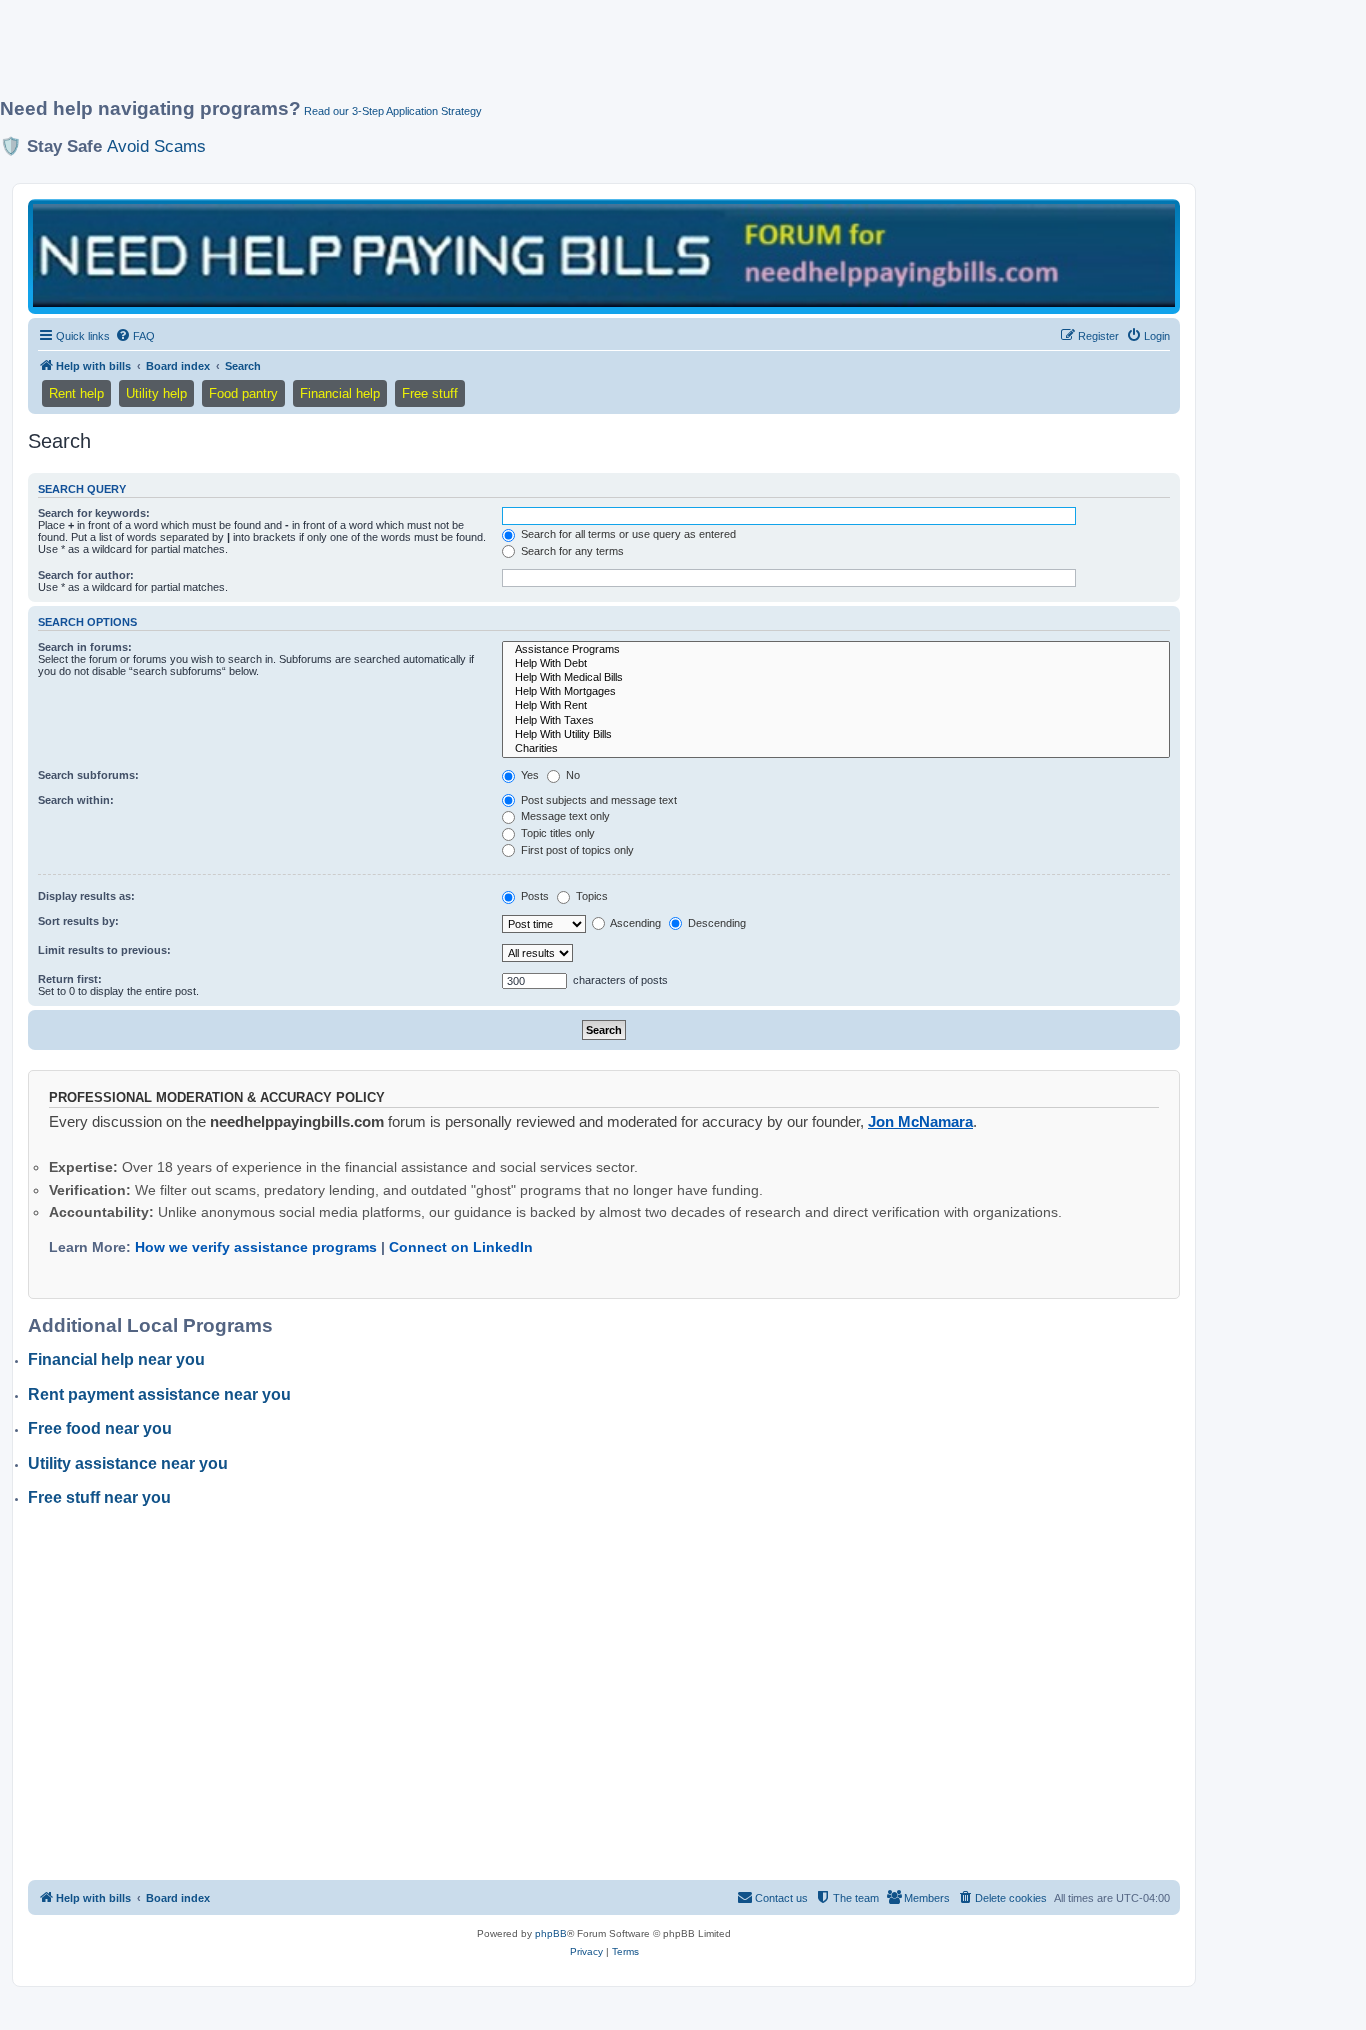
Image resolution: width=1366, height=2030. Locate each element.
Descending (715, 923)
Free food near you (100, 1428)
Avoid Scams (156, 146)
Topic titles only (556, 833)
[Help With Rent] (836, 706)
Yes (528, 775)
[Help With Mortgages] (836, 692)
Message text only (564, 816)
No (571, 775)
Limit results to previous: (104, 950)
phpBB (551, 1933)
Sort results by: (78, 921)
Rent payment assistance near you (159, 1394)
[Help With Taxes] (836, 721)
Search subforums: (88, 775)
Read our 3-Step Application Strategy (393, 111)
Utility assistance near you (128, 1463)
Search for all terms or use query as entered (627, 534)
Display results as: (86, 896)
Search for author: (86, 575)
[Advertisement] (485, 57)
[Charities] (836, 749)
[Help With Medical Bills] (836, 678)
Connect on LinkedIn (461, 1247)
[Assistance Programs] (836, 650)
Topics (590, 896)
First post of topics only (576, 850)
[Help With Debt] (836, 664)
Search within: (76, 800)
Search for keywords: (94, 513)
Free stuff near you (99, 1497)
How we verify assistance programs (256, 1247)
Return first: (70, 979)
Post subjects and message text (597, 800)
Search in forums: (85, 647)
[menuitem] (135, 336)
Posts (533, 896)
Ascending (634, 923)
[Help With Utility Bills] (836, 735)
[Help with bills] (604, 255)
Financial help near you (116, 1359)
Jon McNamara (920, 1121)
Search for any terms (571, 551)
